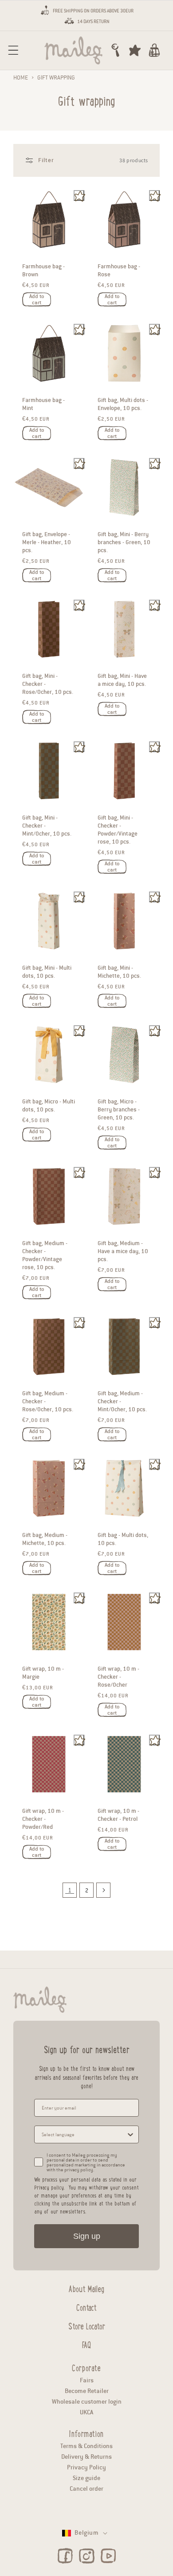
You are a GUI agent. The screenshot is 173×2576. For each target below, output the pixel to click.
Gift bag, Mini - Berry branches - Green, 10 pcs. (124, 542)
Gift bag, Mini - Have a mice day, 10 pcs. (122, 680)
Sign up (87, 2236)
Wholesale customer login (87, 2402)
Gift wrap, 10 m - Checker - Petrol (118, 1815)
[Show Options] (130, 2134)
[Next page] (103, 1890)
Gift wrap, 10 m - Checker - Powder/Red (43, 1819)
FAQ (86, 2344)
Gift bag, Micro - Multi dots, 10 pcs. (49, 1106)
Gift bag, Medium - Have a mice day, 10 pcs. (123, 1252)
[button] (13, 50)
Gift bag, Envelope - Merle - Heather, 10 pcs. (47, 542)
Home (21, 78)
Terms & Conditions (86, 2446)
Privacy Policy (86, 2467)
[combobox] (84, 2134)
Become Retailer (87, 2391)
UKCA (86, 2412)
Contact (86, 2306)
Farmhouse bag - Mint (43, 405)
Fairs (87, 2380)
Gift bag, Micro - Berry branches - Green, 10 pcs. (119, 1110)
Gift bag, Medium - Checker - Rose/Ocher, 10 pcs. (48, 1401)
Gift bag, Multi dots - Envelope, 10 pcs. (123, 405)
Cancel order (86, 2489)
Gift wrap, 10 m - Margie (43, 1673)
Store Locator (87, 2325)
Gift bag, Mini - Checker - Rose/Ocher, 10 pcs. (48, 684)
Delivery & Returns (86, 2457)
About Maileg (86, 2288)
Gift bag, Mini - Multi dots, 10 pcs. (47, 972)
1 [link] (70, 1890)
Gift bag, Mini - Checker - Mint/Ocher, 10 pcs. (47, 826)
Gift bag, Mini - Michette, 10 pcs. (119, 972)
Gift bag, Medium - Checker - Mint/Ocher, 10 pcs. (122, 1401)
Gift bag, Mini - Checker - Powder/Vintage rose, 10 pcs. (118, 830)
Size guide (86, 2478)
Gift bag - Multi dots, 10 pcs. (123, 1539)
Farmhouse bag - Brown (43, 271)
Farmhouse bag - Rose (119, 271)
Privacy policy (49, 2187)
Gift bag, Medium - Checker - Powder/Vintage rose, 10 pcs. (45, 1256)
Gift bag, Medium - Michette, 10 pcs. (45, 1539)
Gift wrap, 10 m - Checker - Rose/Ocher (118, 1677)
